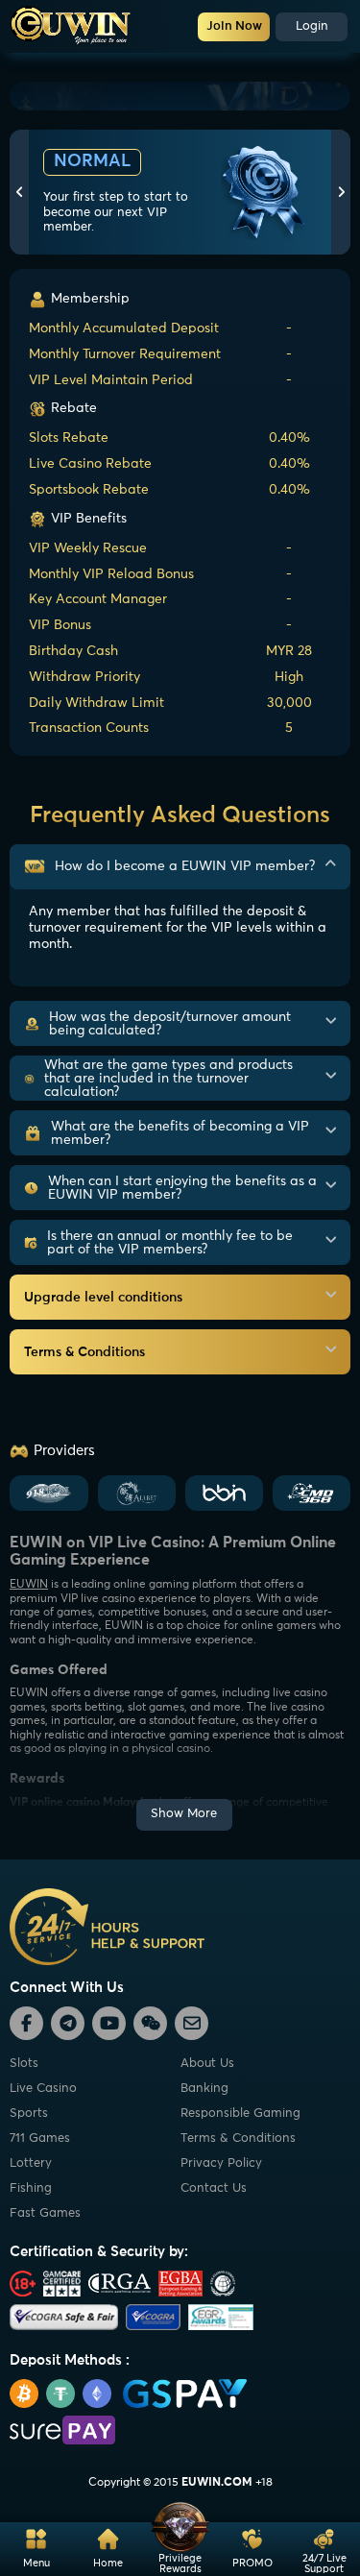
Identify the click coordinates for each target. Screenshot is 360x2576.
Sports (29, 2114)
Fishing (31, 2188)
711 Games (40, 2139)
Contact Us (214, 2188)
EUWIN (29, 1585)
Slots (24, 2064)
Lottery (31, 2163)
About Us (207, 2064)
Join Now (234, 26)
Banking (204, 2089)
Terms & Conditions (238, 2139)
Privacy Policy (221, 2163)
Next (341, 192)
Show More (184, 1814)
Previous (19, 192)
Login (312, 26)
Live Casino (43, 2089)
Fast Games (45, 2213)
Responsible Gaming (240, 2114)
